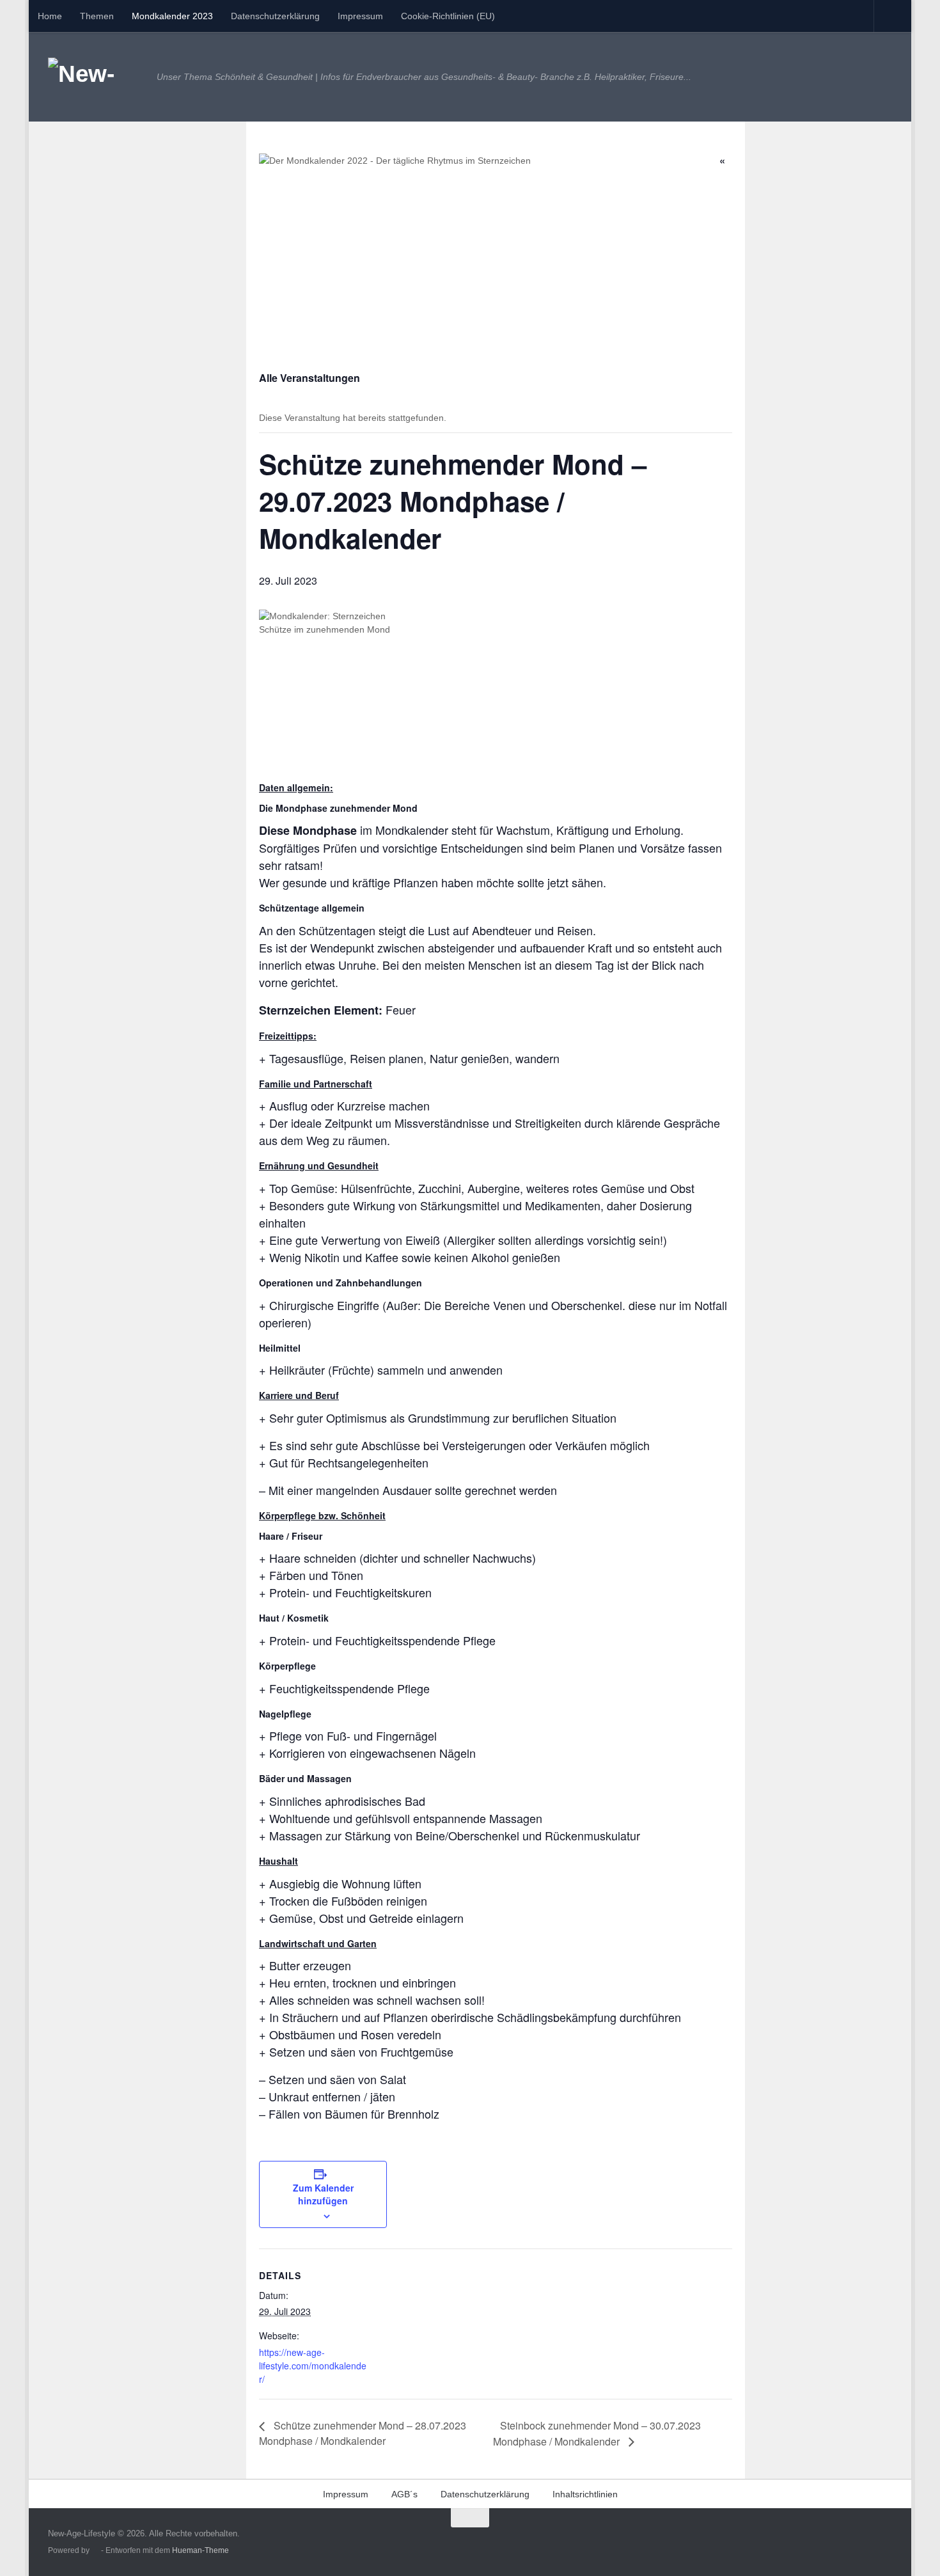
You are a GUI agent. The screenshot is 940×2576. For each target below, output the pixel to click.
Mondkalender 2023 (172, 16)
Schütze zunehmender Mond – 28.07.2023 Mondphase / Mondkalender (363, 2433)
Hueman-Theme (200, 2550)
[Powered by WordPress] (95, 2551)
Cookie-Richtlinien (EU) (448, 16)
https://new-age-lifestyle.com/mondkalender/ (313, 2366)
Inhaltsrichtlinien (585, 2494)
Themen (97, 16)
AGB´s (404, 2494)
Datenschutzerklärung (275, 16)
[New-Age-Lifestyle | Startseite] (96, 77)
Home (50, 16)
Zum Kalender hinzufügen (323, 2194)
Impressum (360, 16)
